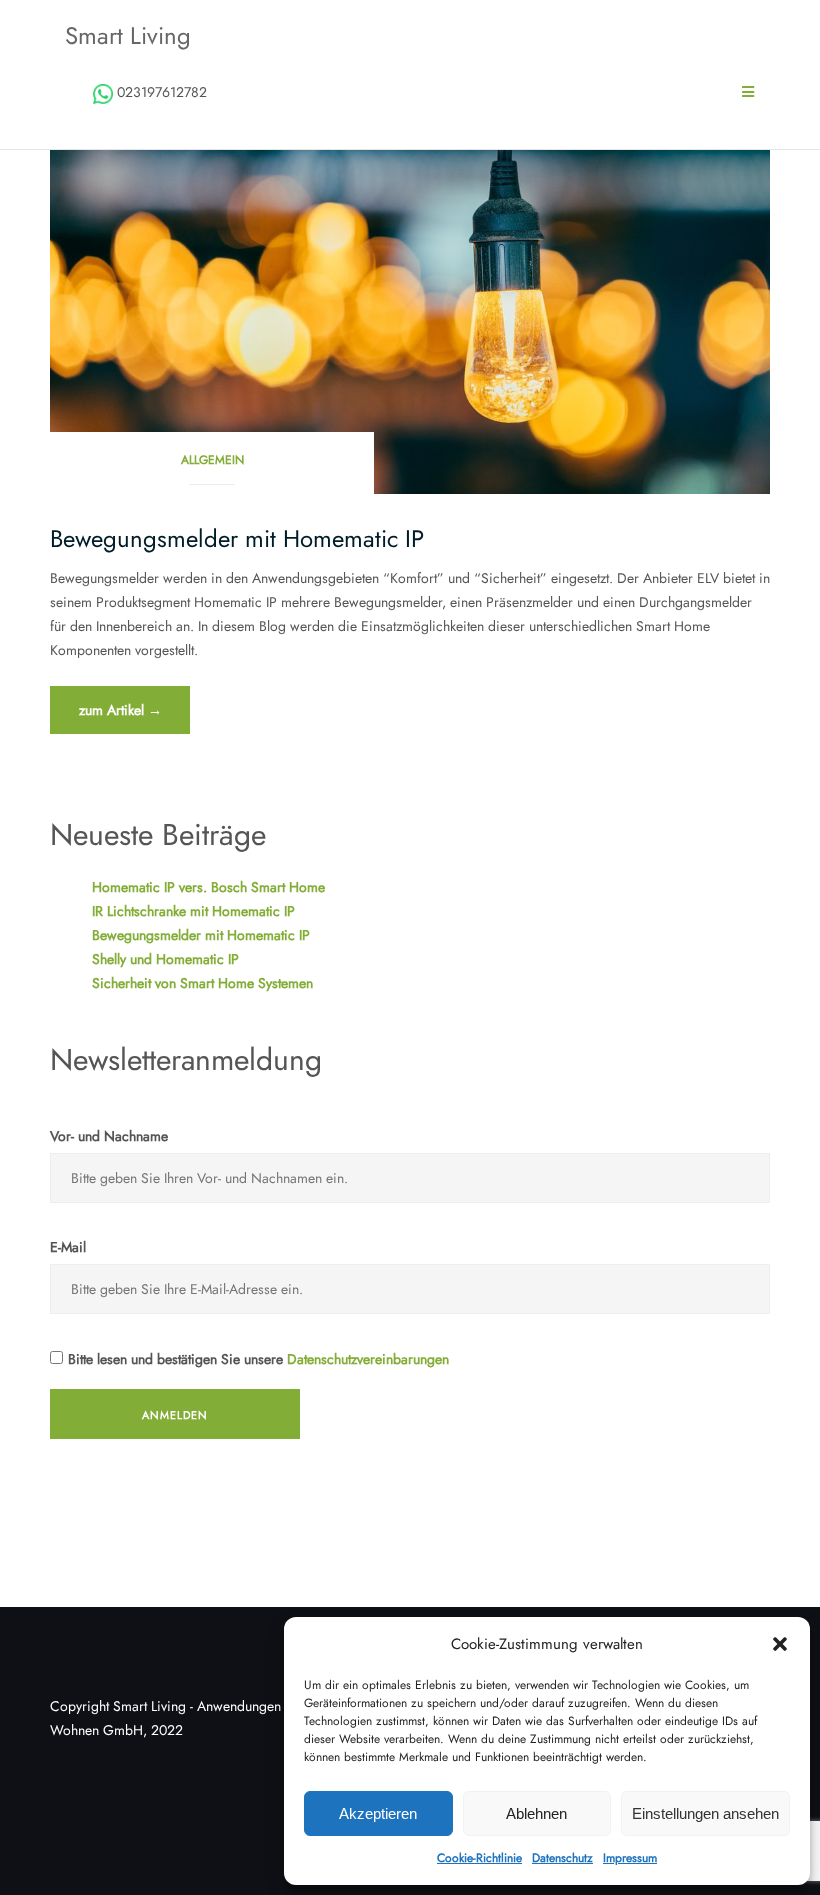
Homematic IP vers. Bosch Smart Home (208, 887)
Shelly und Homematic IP (165, 959)
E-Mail (68, 1247)
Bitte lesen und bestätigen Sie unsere (258, 1359)
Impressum (630, 1858)
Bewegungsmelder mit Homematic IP (237, 538)
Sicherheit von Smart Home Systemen (202, 983)
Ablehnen (536, 1813)
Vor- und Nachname (109, 1136)
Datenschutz (562, 1858)
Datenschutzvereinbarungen (368, 1359)
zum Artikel (134, 716)
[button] (780, 1644)
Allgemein (212, 460)
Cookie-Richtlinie (479, 1858)
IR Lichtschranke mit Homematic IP (193, 911)
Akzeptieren (378, 1813)
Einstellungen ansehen (705, 1813)
